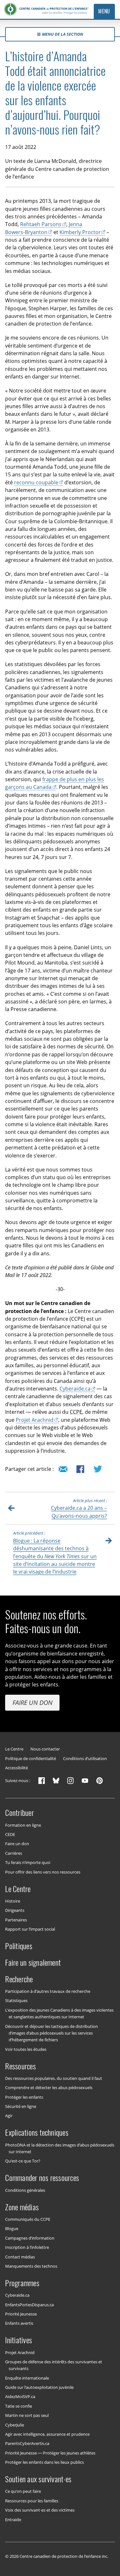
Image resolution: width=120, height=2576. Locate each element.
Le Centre (14, 1749)
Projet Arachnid (35, 1420)
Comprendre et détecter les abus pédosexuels (49, 2088)
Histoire (13, 1901)
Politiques (19, 1946)
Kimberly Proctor (80, 232)
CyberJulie (15, 2425)
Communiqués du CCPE (28, 2219)
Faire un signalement (33, 1963)
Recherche (19, 1979)
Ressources (20, 2066)
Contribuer (19, 1813)
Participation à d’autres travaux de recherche (48, 1991)
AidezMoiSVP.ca (20, 2396)
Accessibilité (16, 1768)
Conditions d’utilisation (85, 1759)
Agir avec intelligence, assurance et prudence (47, 2434)
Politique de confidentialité (31, 1759)
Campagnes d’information (30, 2238)
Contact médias (20, 2257)
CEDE (10, 1834)
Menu (104, 11)
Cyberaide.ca (75, 1389)
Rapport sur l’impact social (30, 1929)
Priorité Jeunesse (21, 2314)
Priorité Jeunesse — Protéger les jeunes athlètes (50, 2453)
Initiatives (19, 2340)
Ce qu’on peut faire (23, 2491)
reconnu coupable (36, 482)
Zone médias (22, 2207)
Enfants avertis (19, 2323)
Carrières (14, 1853)
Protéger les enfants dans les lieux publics (44, 2462)
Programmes (22, 2283)
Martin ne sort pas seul (27, 2415)
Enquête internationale (27, 2378)
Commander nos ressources (42, 2178)
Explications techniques (37, 2132)
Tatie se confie (19, 2406)
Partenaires (16, 1919)
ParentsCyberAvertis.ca (27, 2443)
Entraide (13, 2519)
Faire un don (32, 1703)
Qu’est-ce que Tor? (23, 2161)
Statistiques (16, 2000)
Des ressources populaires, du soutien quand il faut (54, 2078)
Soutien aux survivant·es (38, 2479)
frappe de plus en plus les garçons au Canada (55, 783)
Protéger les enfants (24, 2097)
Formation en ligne (23, 1825)
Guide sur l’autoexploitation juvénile (39, 2387)
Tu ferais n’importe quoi (28, 1862)
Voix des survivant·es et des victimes (40, 2510)
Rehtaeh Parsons (41, 224)
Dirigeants (15, 1910)
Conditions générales (25, 2190)
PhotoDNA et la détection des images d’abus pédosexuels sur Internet (60, 2148)
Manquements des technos (31, 2266)
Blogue (12, 2228)
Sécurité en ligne (21, 2106)
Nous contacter (45, 1749)
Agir (9, 2116)
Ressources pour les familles (32, 2500)
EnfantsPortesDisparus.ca (29, 2304)
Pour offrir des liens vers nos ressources (43, 1872)
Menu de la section (63, 34)
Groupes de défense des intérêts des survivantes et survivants (54, 2365)
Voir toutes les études (26, 2049)
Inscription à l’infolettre (27, 2247)
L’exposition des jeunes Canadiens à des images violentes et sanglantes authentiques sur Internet (59, 2013)
